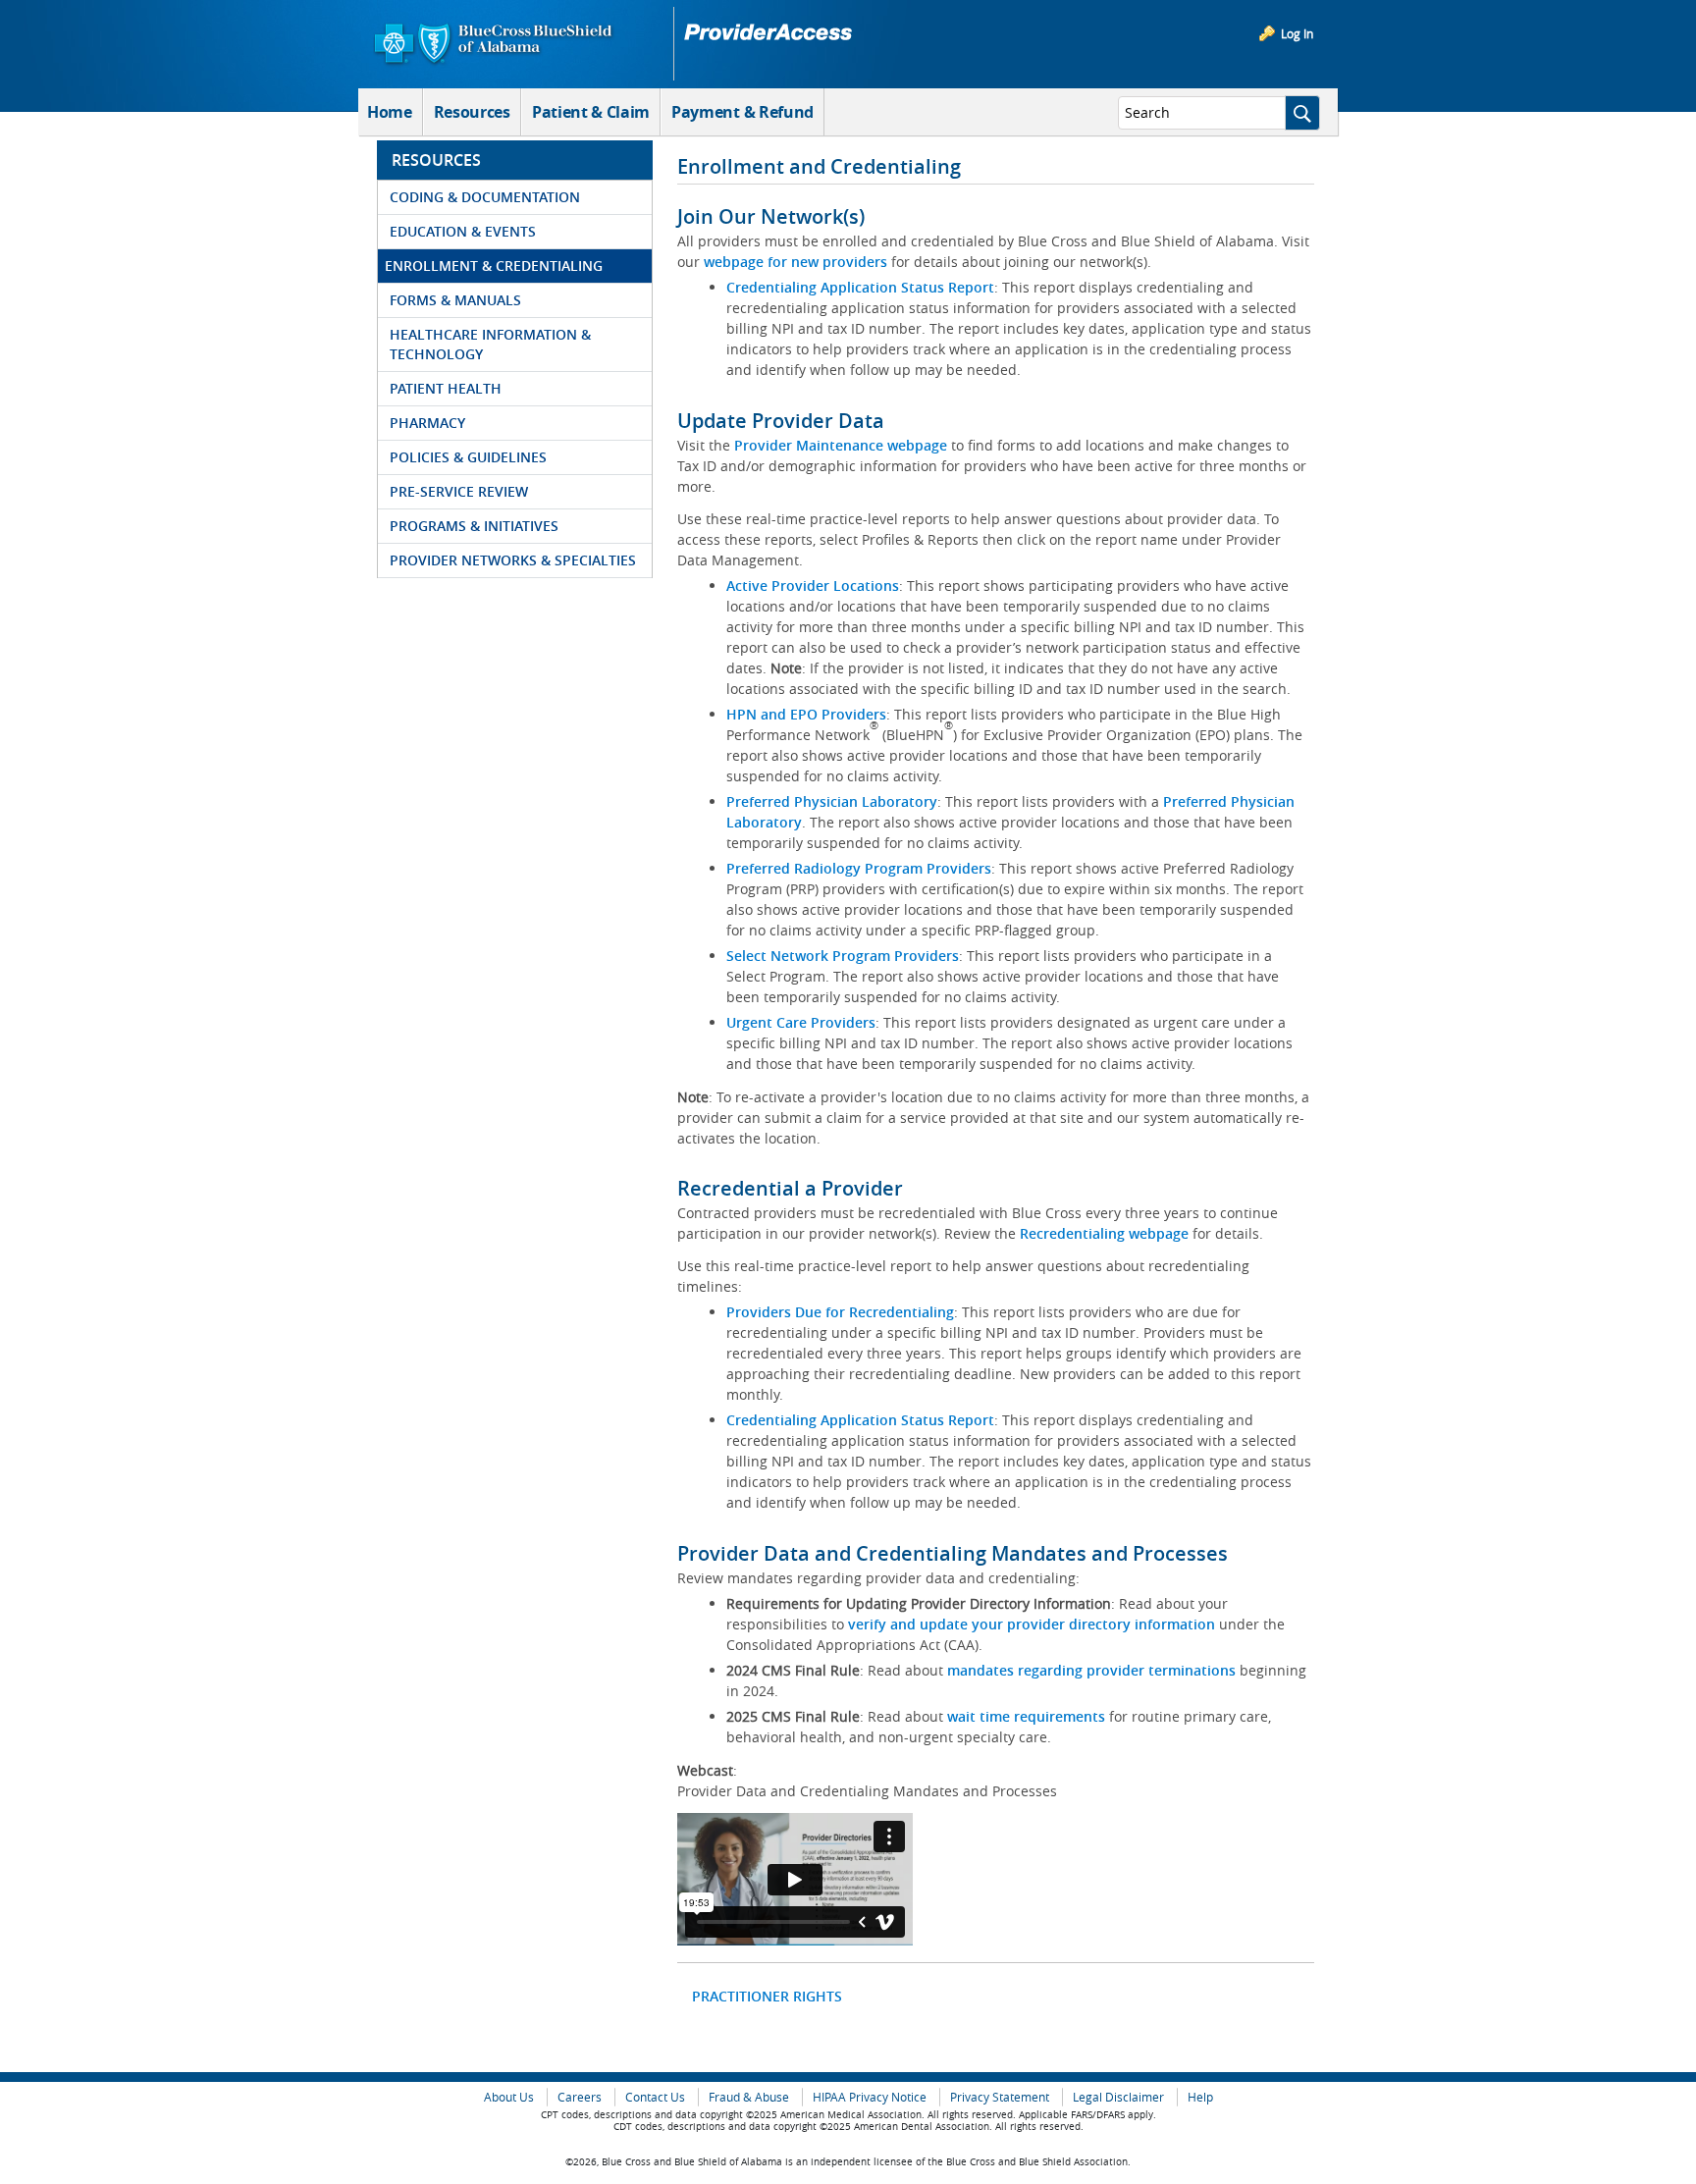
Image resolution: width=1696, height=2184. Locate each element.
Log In (1297, 33)
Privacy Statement (1000, 2097)
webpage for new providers (795, 262)
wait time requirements (1026, 1716)
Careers (580, 2097)
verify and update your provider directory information (1032, 1624)
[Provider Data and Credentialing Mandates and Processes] (795, 1879)
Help (1200, 2097)
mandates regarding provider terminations (1091, 1670)
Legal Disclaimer (1118, 2097)
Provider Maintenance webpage (841, 445)
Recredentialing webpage (1104, 1233)
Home (390, 112)
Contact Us (655, 2097)
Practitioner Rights (767, 1996)
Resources (472, 112)
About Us (509, 2097)
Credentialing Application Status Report (860, 287)
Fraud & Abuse (749, 2097)
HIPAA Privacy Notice (870, 2097)
